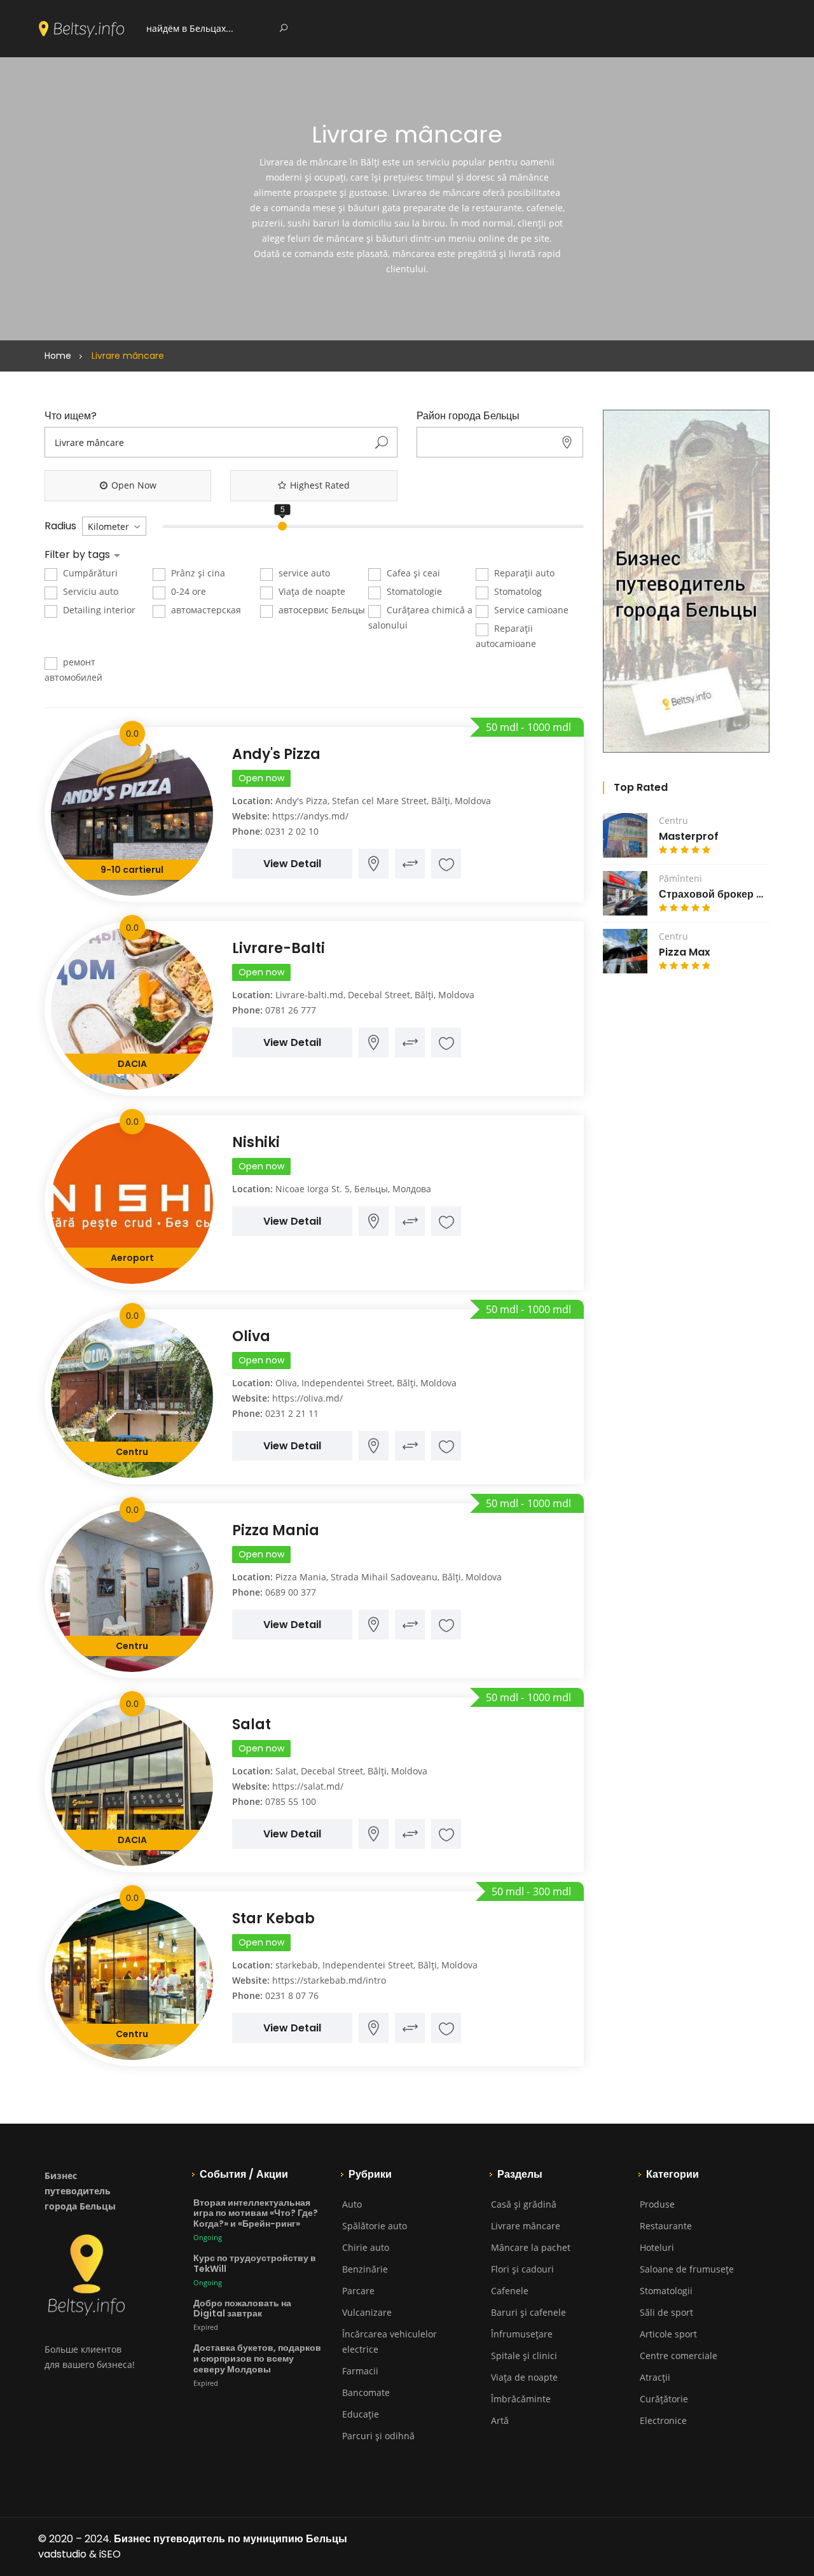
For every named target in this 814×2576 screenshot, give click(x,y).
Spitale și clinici (524, 2356)
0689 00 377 (291, 1592)
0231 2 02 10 (292, 831)
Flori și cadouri (522, 2269)
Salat (252, 1724)
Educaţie (361, 2414)
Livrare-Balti (279, 948)
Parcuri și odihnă (378, 2436)
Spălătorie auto (375, 2226)
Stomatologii (666, 2291)
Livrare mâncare (526, 2226)
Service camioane (530, 610)
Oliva (251, 1336)
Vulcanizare (367, 2312)
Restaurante (666, 2226)
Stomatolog (517, 591)
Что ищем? (71, 416)
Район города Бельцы (468, 416)
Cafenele (510, 2291)
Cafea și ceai (412, 573)
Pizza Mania (276, 1530)
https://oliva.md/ (307, 1398)
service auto (303, 573)
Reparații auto (523, 573)
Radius (60, 526)
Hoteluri (657, 2247)
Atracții (655, 2377)
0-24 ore (187, 591)
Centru (132, 1452)
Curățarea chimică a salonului (420, 617)
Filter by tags (79, 555)
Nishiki (256, 1142)
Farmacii (360, 2371)
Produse (657, 2204)
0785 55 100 (291, 1801)
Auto (352, 2204)
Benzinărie (365, 2269)
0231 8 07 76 (292, 1995)
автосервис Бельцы (321, 610)
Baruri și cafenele (528, 2312)
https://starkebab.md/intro (329, 1980)
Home (58, 356)
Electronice (663, 2420)
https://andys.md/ (310, 816)
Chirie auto (366, 2247)
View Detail (292, 864)
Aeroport (132, 1258)
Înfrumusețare (522, 2334)
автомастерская (205, 610)
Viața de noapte (311, 591)
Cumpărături (89, 573)
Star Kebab (273, 1918)
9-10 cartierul (132, 870)
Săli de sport (666, 2312)
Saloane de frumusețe (687, 2269)
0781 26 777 (291, 1010)
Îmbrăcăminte (521, 2399)
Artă (500, 2420)
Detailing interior (98, 610)
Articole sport (668, 2334)
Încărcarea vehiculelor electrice (390, 2342)
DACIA (132, 1064)
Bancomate (366, 2392)
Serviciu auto (89, 591)
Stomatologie (413, 591)
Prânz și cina (197, 573)
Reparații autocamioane (506, 636)
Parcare (358, 2291)
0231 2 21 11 (292, 1413)
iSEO (110, 2554)
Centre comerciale (679, 2356)
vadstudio (62, 2554)
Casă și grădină (524, 2204)
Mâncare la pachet (531, 2247)
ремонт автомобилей (73, 670)
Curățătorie (664, 2399)
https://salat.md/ (308, 1786)
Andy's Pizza (276, 754)
